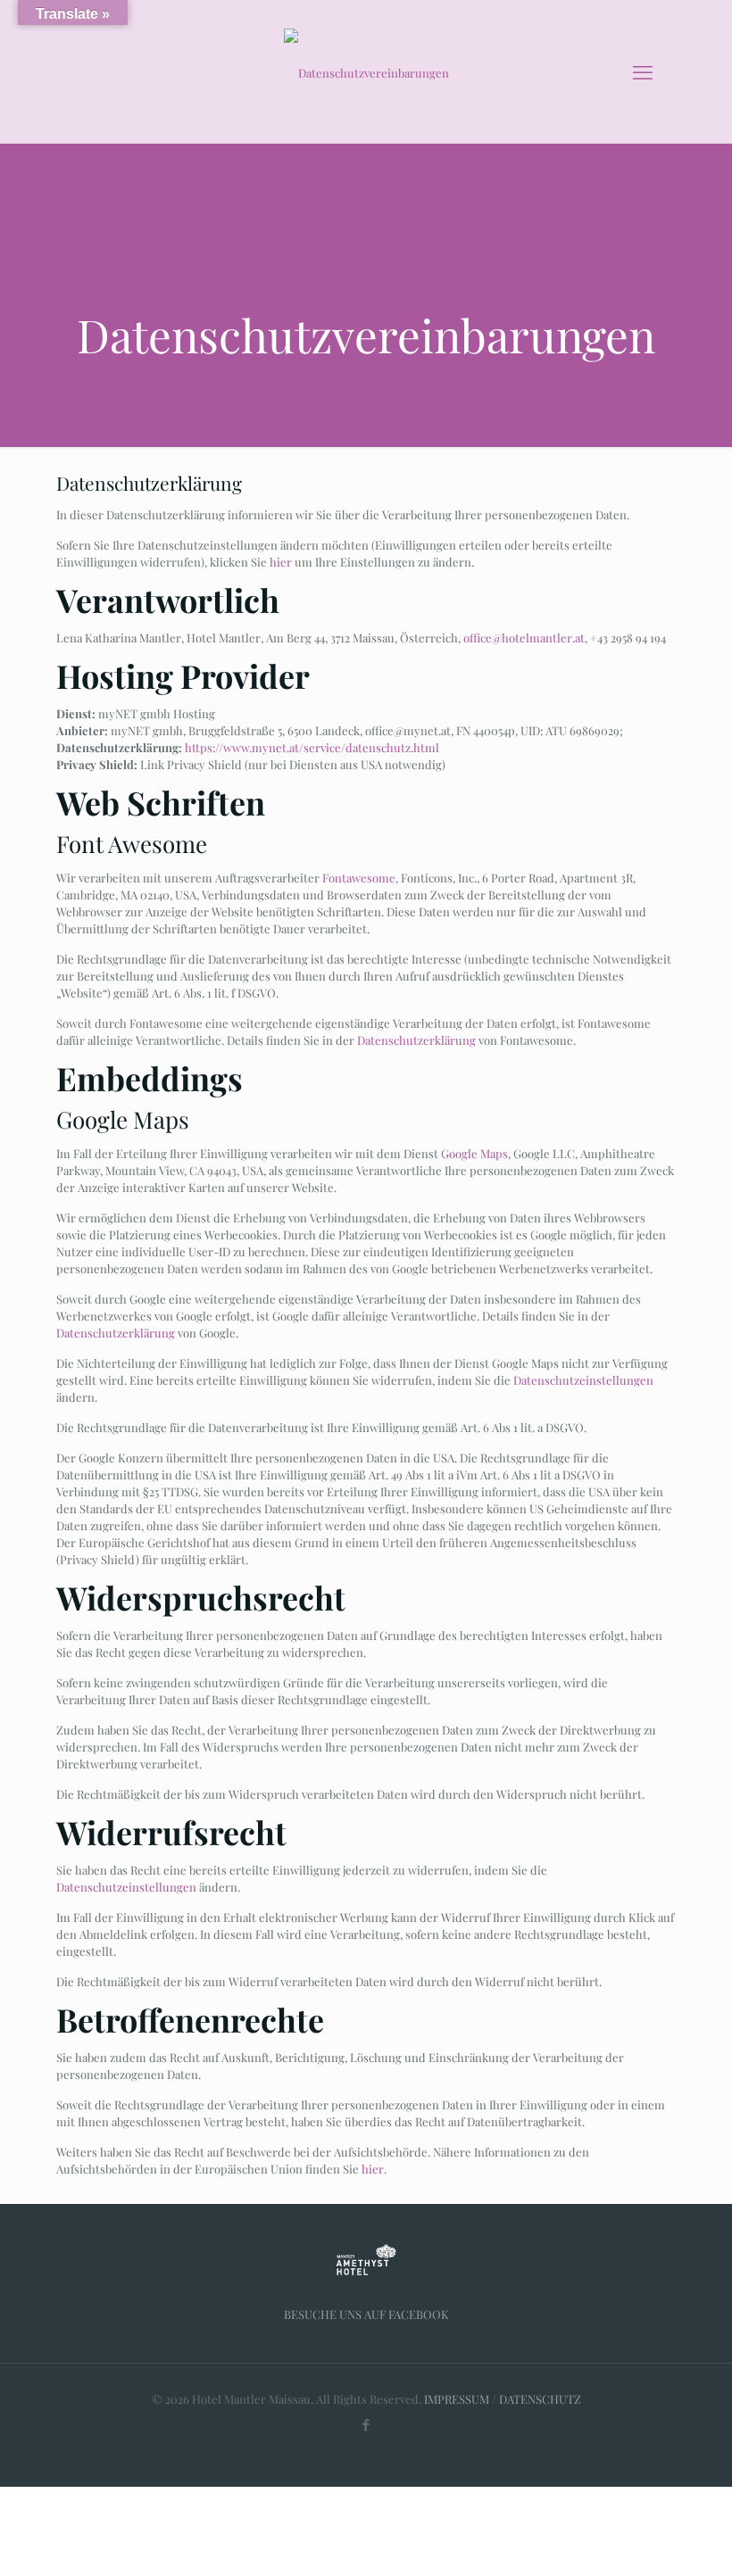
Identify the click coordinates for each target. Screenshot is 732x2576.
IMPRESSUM (457, 2399)
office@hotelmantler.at (524, 638)
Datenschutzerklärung (416, 1040)
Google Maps (474, 1153)
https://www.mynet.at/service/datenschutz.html (312, 747)
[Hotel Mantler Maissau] (366, 71)
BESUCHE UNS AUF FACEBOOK (366, 2314)
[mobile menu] (643, 71)
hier (281, 562)
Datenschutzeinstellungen (583, 1380)
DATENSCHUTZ (540, 2399)
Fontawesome (359, 878)
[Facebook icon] (366, 2424)
